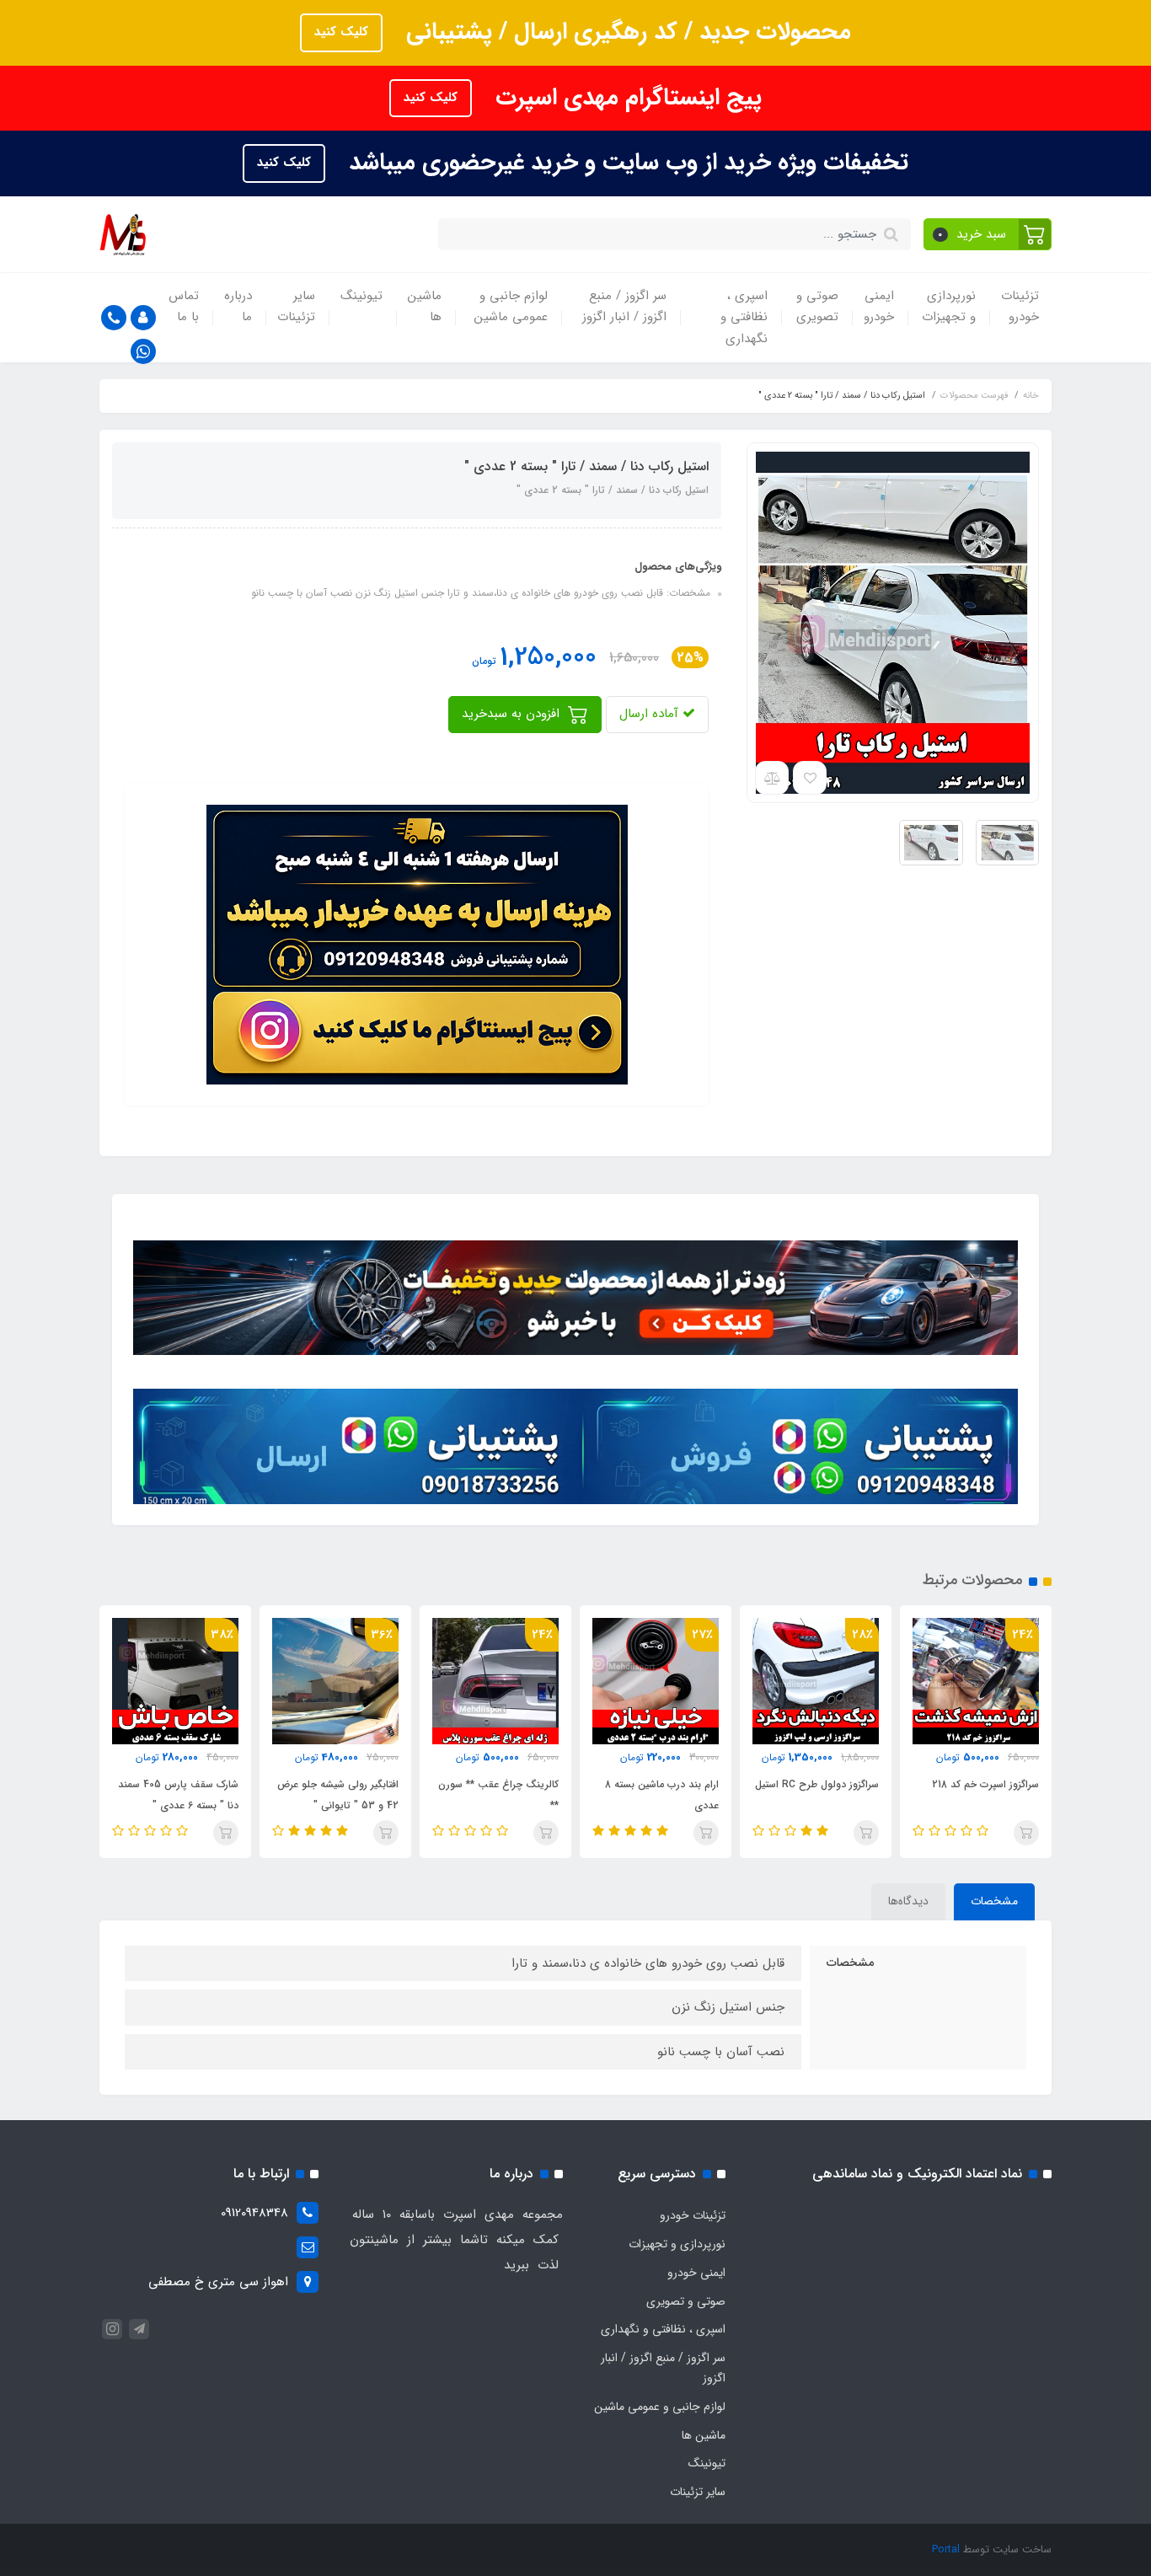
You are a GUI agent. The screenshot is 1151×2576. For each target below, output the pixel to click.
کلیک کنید (341, 32)
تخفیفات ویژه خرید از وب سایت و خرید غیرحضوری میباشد (625, 163)
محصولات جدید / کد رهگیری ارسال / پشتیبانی (625, 32)
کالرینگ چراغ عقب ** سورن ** (498, 1795)
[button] (988, 234)
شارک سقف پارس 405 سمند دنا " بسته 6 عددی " (178, 1795)
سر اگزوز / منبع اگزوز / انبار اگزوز (624, 307)
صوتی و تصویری (817, 307)
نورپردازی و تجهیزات (949, 307)
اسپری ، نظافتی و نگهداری (744, 317)
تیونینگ (361, 296)
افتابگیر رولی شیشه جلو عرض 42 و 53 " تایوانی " (338, 1795)
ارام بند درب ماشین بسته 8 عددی (662, 1795)
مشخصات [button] (994, 1901)
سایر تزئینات (296, 307)
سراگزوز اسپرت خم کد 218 (985, 1784)
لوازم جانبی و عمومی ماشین (511, 307)
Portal (946, 2549)
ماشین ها (425, 307)
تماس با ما (184, 307)
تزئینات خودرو (1020, 307)
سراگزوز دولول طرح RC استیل (817, 1784)
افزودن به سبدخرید (513, 714)
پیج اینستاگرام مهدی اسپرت (625, 98)
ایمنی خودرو (879, 307)
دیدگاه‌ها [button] (908, 1901)
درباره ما (238, 307)
